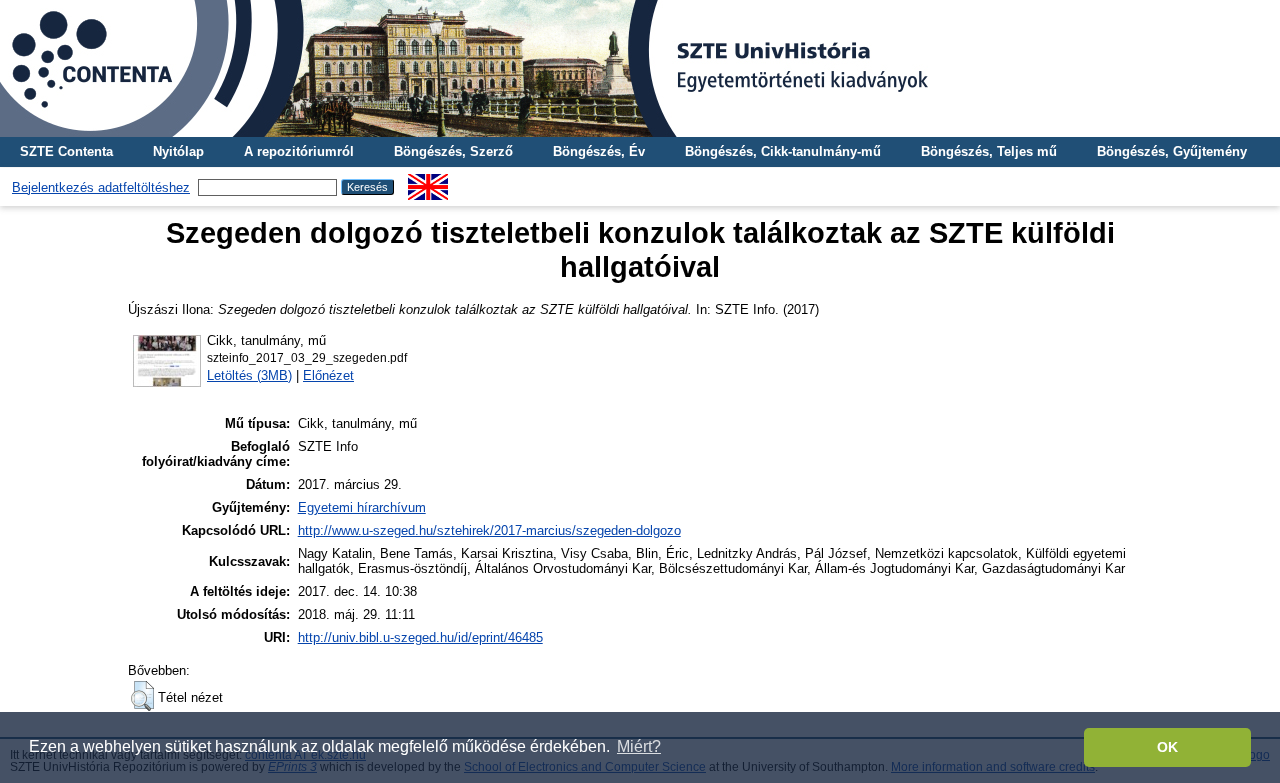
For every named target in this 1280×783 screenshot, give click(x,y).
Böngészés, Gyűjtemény (1172, 151)
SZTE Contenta (66, 151)
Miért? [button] (639, 746)
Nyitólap (178, 151)
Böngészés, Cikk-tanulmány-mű (783, 151)
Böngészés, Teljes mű (989, 151)
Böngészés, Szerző (453, 151)
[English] (428, 181)
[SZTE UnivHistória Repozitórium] (640, 68)
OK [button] (1167, 747)
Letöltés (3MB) (249, 375)
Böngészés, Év (599, 151)
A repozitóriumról (299, 151)
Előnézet (328, 375)
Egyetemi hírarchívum (362, 507)
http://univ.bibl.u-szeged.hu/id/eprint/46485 (420, 637)
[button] (142, 696)
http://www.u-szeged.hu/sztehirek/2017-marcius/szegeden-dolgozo (489, 530)
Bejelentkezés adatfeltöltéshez (101, 187)
